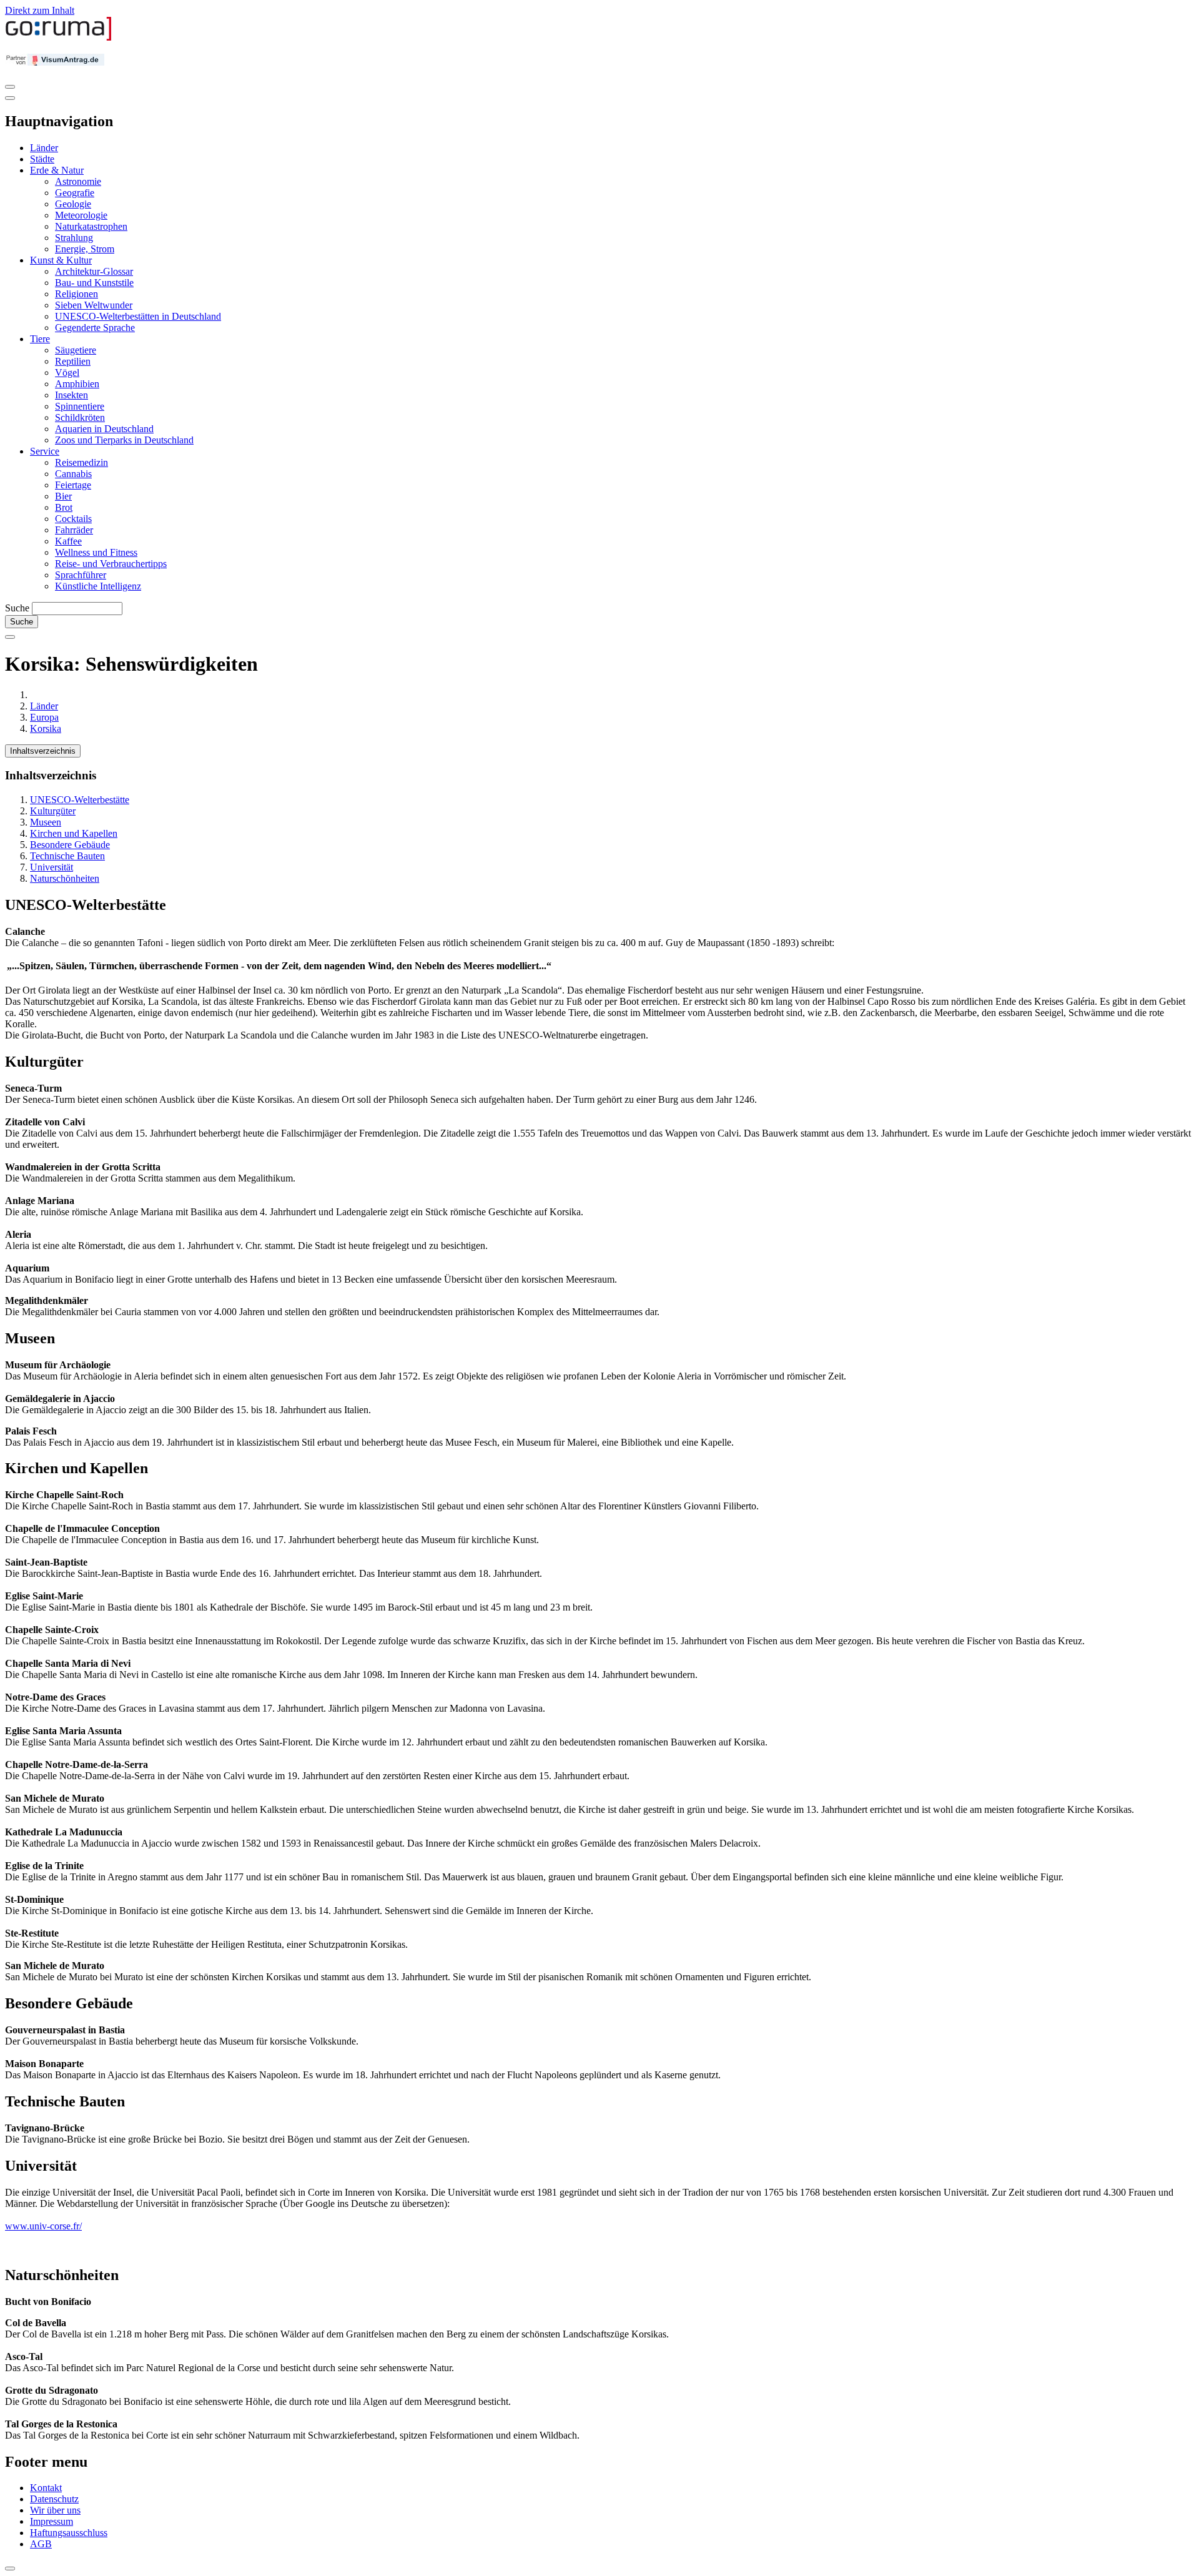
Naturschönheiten (65, 878)
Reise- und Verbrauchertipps (111, 564)
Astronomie (78, 181)
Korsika (46, 728)
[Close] (10, 98)
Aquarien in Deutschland (104, 429)
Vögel (67, 373)
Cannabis (73, 474)
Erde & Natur (57, 170)
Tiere (40, 339)
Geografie (75, 193)
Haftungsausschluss (69, 2533)
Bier (63, 496)
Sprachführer (81, 575)
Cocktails (73, 519)
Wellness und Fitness (96, 552)
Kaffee (68, 541)
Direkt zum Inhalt (40, 10)
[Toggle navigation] (10, 87)
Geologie (73, 204)
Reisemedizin (81, 462)
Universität (52, 867)
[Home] (59, 38)
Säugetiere (76, 350)
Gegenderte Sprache (95, 328)
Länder (44, 148)
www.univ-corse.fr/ (43, 2226)
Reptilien (73, 361)
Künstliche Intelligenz (98, 586)
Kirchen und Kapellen (74, 833)
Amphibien (77, 384)
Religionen (76, 294)
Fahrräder (74, 530)
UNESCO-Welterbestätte (80, 800)
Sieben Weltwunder (94, 305)
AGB (41, 2544)
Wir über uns (55, 2510)
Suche (17, 608)
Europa (44, 717)
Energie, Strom (85, 249)
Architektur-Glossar (94, 271)
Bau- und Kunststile (94, 283)
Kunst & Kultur (61, 260)
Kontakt (46, 2488)
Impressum (52, 2521)
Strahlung (74, 238)
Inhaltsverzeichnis (43, 751)
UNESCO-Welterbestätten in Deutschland (138, 316)
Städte (42, 159)
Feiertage (73, 485)
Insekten (72, 395)
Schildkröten (80, 417)
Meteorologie (81, 215)
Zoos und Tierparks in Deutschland (124, 440)
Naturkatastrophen (91, 226)
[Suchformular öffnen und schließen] (10, 637)
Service (45, 451)
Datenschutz (54, 2499)
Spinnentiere (80, 406)
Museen (46, 822)
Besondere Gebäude (70, 845)
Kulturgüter (53, 811)
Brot (64, 507)
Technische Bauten (67, 856)
